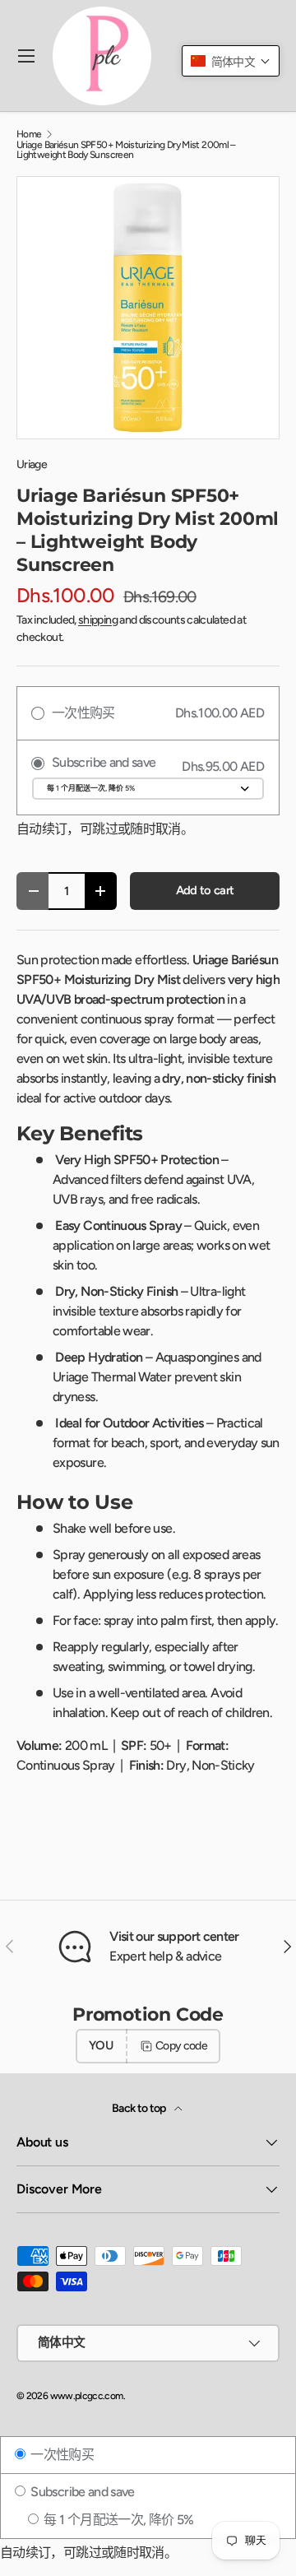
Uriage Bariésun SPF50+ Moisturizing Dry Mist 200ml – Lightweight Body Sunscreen (126, 150)
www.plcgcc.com (87, 2396)
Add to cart (205, 890)
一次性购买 (61, 2455)
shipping (98, 620)
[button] (231, 61)
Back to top (140, 2108)
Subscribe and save (81, 2492)
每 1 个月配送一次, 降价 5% (117, 2520)
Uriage (32, 464)
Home (29, 134)
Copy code (181, 2046)
